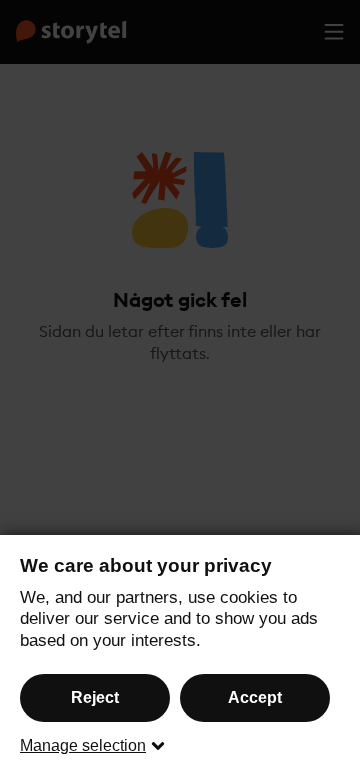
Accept (255, 697)
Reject (95, 697)
